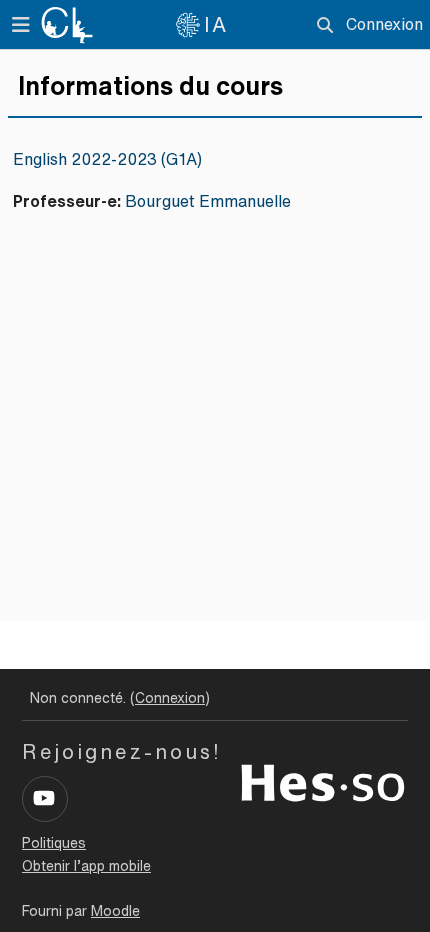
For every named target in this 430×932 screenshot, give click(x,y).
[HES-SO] (323, 781)
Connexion (384, 24)
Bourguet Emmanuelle (208, 201)
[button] (324, 25)
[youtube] (45, 799)
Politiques (54, 843)
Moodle (115, 911)
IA (216, 24)
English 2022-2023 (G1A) (107, 159)
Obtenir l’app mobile (86, 866)
